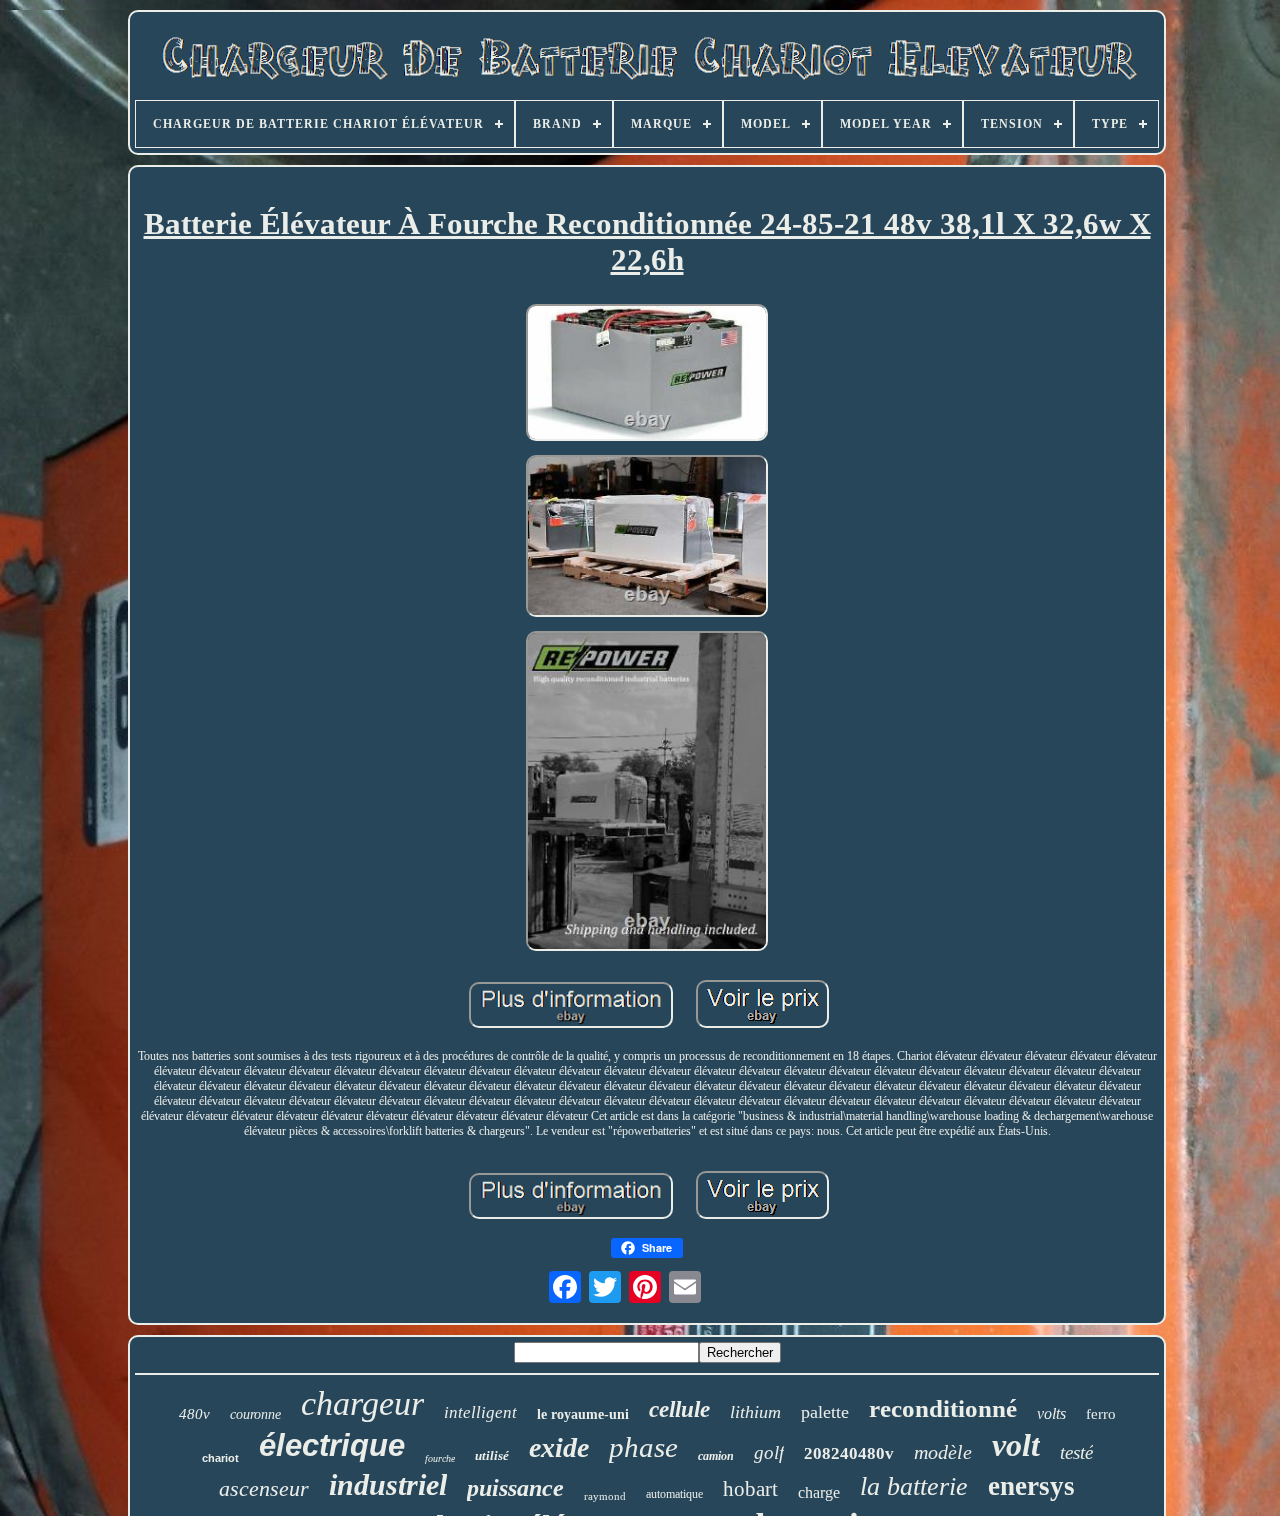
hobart (750, 1489)
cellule (679, 1409)
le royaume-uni (583, 1414)
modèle (943, 1452)
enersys (1031, 1486)
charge (819, 1492)
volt (1016, 1445)
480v (194, 1414)
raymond (605, 1496)
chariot (220, 1458)
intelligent (480, 1412)
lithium (755, 1412)
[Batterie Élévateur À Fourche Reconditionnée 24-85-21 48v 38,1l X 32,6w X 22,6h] (647, 374)
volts (1051, 1413)
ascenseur (264, 1488)
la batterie (914, 1486)
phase (643, 1447)
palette (825, 1412)
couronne (255, 1414)
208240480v (849, 1453)
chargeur (362, 1403)
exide (559, 1447)
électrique (332, 1445)
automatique (674, 1494)
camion (716, 1456)
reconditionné (943, 1408)
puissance (515, 1488)
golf (769, 1452)
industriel (388, 1484)
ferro (1101, 1414)
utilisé (492, 1455)
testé (1076, 1452)
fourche (440, 1458)
